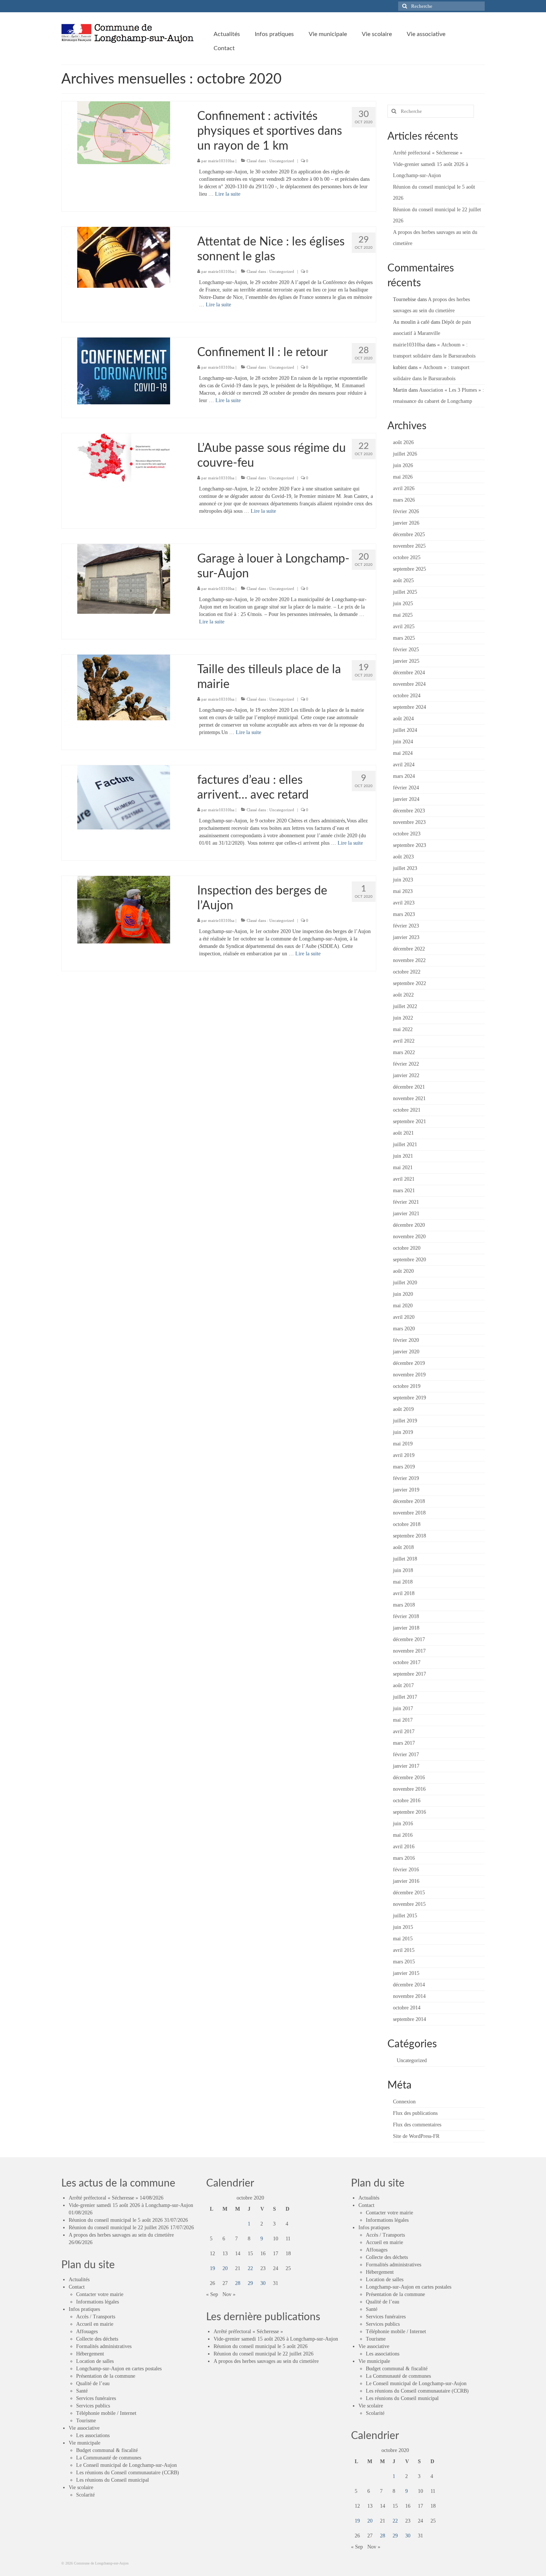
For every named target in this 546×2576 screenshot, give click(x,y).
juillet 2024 (405, 730)
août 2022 (403, 995)
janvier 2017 (406, 1766)
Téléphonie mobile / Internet (106, 2413)
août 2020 (403, 1271)
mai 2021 (403, 1168)
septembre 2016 (409, 1812)
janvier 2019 (406, 1490)
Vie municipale (84, 2443)
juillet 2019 (405, 1421)
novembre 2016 (409, 1789)
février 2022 (406, 1064)
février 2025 (406, 650)
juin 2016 (403, 1824)
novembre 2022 (409, 960)
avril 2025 (404, 627)
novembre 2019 (409, 1375)
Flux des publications (415, 2113)
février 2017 (406, 1755)
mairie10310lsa (221, 161)
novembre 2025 (409, 546)
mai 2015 (403, 1939)
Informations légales (97, 2302)
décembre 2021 (409, 1087)
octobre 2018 (407, 1524)
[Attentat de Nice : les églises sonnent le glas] (124, 257)
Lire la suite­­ (228, 194)
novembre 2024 (409, 684)
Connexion (404, 2102)
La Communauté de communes (109, 2458)
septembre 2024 (409, 707)
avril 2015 (404, 1950)
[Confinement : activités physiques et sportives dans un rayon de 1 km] (124, 132)
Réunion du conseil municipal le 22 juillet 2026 (119, 2228)
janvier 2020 (406, 1352)
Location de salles (95, 2361)
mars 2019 (404, 1467)
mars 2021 (404, 1191)
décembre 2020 (409, 1225)
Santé (82, 2391)
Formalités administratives (104, 2346)
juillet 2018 (405, 1559)
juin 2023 (403, 880)
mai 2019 (403, 1444)
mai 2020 (403, 1306)
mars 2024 (404, 776)
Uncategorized (282, 161)
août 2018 (403, 1547)
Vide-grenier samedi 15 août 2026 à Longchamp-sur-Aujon (131, 2205)
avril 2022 (404, 1041)
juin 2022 (403, 1018)
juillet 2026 (405, 454)
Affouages (87, 2332)
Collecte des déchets (97, 2339)
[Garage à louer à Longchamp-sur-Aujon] (124, 578)
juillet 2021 (405, 1144)
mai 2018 (403, 1582)
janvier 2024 (406, 799)
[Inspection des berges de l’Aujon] (124, 909)
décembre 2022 (409, 949)
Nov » (229, 2294)
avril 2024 (404, 765)
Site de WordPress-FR (416, 2136)
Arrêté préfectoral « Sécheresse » (428, 153)
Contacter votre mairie (100, 2294)
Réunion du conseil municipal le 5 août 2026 (116, 2220)
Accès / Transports (96, 2317)
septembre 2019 (409, 1398)
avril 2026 (404, 488)
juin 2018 (403, 1570)
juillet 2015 (405, 1916)
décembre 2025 (409, 534)
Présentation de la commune (106, 2376)
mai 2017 (403, 1720)
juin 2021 (403, 1156)
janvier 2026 (406, 523)
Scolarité (85, 2495)
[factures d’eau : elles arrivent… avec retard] (124, 797)
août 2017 (403, 1685)
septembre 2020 (409, 1260)
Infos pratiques (84, 2309)
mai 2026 (403, 477)
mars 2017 (404, 1743)
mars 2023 (404, 914)
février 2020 (406, 1340)
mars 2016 (404, 1858)
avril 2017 (404, 1732)
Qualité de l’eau (93, 2383)
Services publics (93, 2406)
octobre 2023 (407, 834)
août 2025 (403, 581)
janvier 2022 (406, 1075)
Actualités (79, 2280)
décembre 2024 (409, 673)
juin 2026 (403, 465)
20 (225, 2268)
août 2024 (403, 719)
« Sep (212, 2294)
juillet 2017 (405, 1697)
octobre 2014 (407, 2008)
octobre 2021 (407, 1110)
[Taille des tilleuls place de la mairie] (124, 687)
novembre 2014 (409, 1996)
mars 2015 (404, 1962)
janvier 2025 (406, 661)
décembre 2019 (409, 1363)
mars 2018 (404, 1605)
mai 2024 (403, 753)
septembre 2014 (409, 2019)
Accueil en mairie (95, 2324)
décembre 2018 (409, 1501)
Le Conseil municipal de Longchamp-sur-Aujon (126, 2465)
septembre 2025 (409, 569)
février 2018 (406, 1616)
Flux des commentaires (417, 2125)
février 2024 (406, 788)
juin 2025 (403, 604)
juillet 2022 (405, 1006)
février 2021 (406, 1202)
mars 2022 (404, 1052)
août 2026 (403, 442)
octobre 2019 (407, 1386)
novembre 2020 (409, 1237)
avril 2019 (404, 1455)
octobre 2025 (407, 557)
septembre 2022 (409, 983)
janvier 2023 (406, 937)
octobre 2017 (407, 1662)
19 (212, 2268)
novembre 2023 (409, 822)
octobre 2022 (407, 972)
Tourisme (86, 2421)
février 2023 (406, 926)
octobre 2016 (407, 1801)
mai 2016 (403, 1835)
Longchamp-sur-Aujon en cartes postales (119, 2369)
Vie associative (84, 2428)
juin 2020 (403, 1294)
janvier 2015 (406, 1973)
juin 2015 (403, 1927)
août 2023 (403, 857)
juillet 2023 (405, 868)
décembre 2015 (409, 1893)
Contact (77, 2287)
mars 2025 (404, 638)
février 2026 (406, 511)
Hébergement (90, 2354)
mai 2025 (403, 615)
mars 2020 (404, 1329)
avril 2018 (404, 1593)
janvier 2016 (406, 1881)
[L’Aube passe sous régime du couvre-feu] (124, 457)
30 (263, 2283)
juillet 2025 (405, 592)
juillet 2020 (405, 1283)
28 (238, 2283)
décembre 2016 (409, 1778)
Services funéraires (96, 2398)
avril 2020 (404, 1317)
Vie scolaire (81, 2487)
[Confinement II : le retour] (124, 370)
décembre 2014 (409, 1985)
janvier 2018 (406, 1628)
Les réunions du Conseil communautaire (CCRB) (128, 2473)
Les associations (93, 2435)
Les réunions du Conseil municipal (113, 2480)
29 (250, 2283)
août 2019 (403, 1409)
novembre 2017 (409, 1651)
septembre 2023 (409, 845)
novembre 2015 (409, 1904)
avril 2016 (404, 1847)
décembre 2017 (409, 1639)
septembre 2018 (409, 1536)
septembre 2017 (409, 1674)
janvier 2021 (406, 1214)
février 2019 (406, 1478)
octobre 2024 (407, 696)
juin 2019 (403, 1432)
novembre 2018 (409, 1513)
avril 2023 (404, 903)
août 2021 (403, 1133)
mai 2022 (403, 1029)
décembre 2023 (409, 811)
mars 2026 (404, 500)
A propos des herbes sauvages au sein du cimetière (121, 2235)
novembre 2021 (409, 1098)
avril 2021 (404, 1179)
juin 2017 (403, 1708)
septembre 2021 (409, 1121)
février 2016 (406, 1870)
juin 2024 (403, 742)
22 (250, 2268)
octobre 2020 (407, 1248)
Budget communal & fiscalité (107, 2450)
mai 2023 (403, 891)
